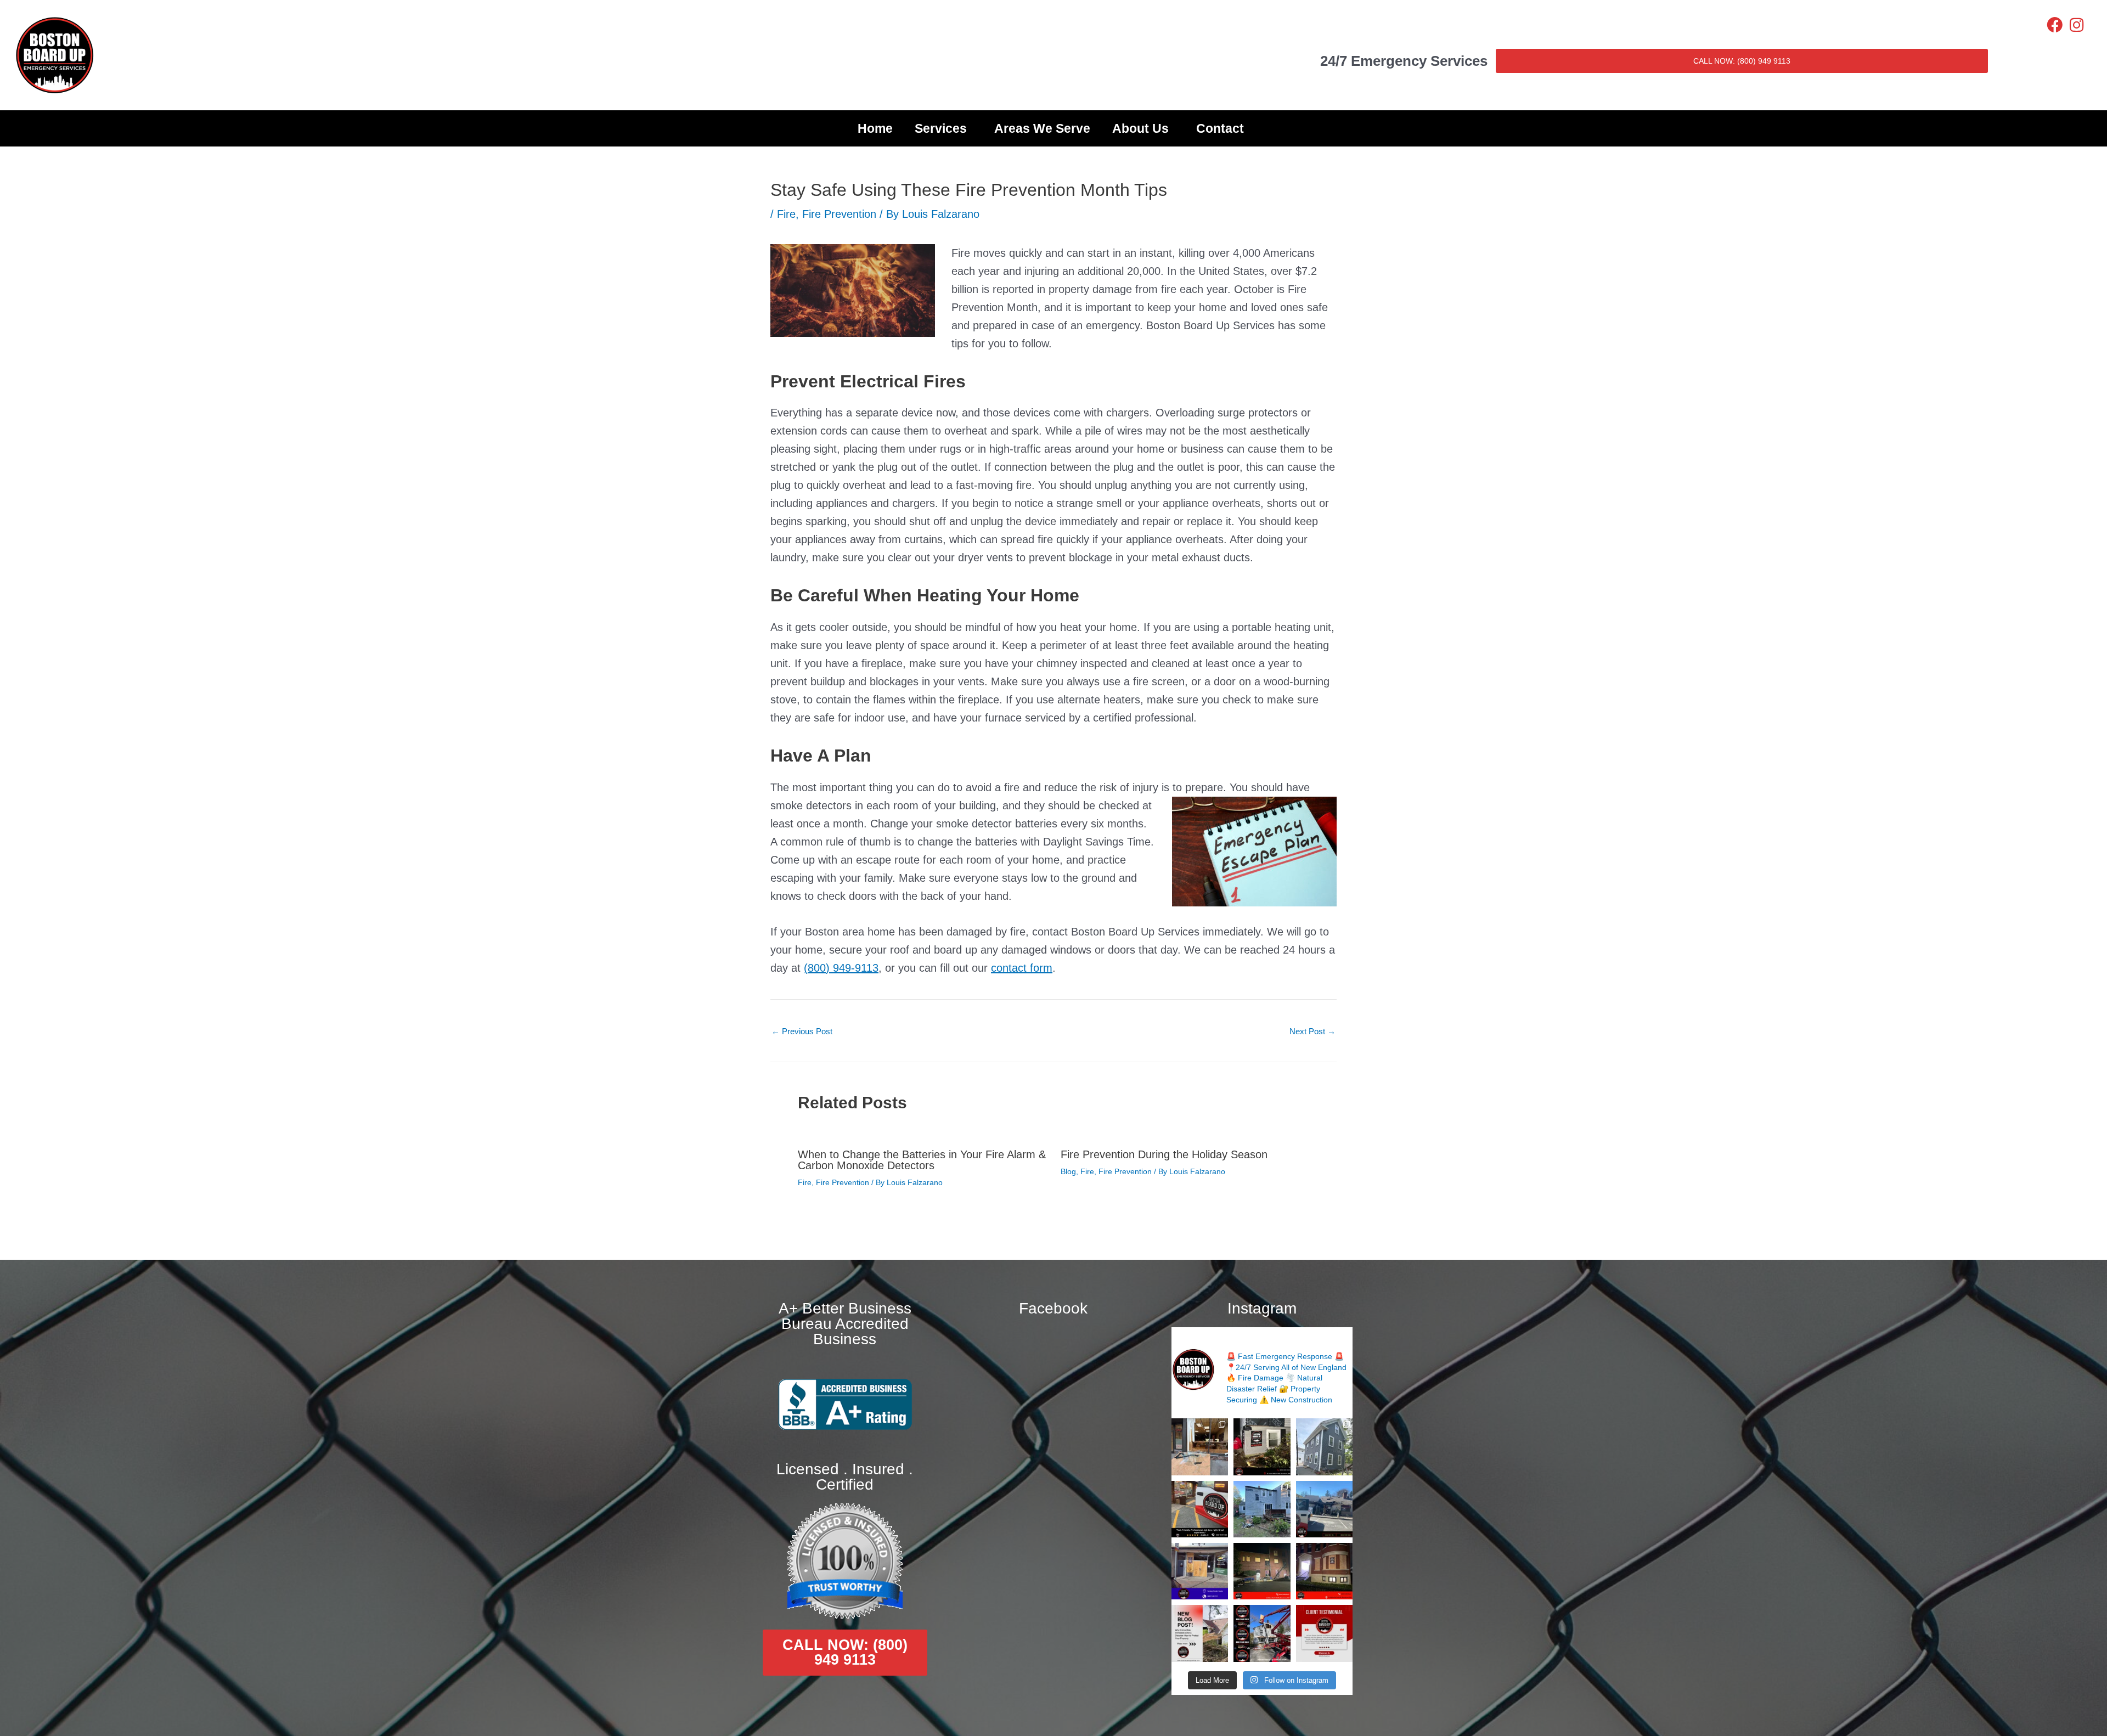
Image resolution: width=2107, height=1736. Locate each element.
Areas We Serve (1042, 128)
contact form (1022, 968)
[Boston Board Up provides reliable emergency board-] (1324, 1571)
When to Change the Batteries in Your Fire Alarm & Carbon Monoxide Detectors (922, 1160)
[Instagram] (2077, 25)
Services (941, 128)
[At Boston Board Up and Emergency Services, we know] (1324, 1509)
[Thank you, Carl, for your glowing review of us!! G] (1200, 1509)
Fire (786, 214)
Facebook (1053, 1308)
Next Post (1312, 1031)
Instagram (1262, 1308)
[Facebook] (2055, 25)
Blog (1068, 1171)
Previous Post (802, 1031)
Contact (1220, 128)
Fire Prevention (839, 214)
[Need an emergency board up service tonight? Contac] (1262, 1447)
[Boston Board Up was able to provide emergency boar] (1200, 1447)
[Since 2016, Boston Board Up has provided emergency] (1262, 1633)
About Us (1140, 128)
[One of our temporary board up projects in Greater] (1262, 1571)
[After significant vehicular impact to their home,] (1324, 1447)
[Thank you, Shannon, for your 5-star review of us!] (1324, 1633)
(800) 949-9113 (841, 968)
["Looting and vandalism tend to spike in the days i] (1200, 1633)
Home (875, 128)
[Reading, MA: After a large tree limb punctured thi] (1262, 1509)
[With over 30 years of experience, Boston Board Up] (1200, 1571)
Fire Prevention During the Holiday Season (1164, 1154)
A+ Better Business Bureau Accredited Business (845, 1324)
